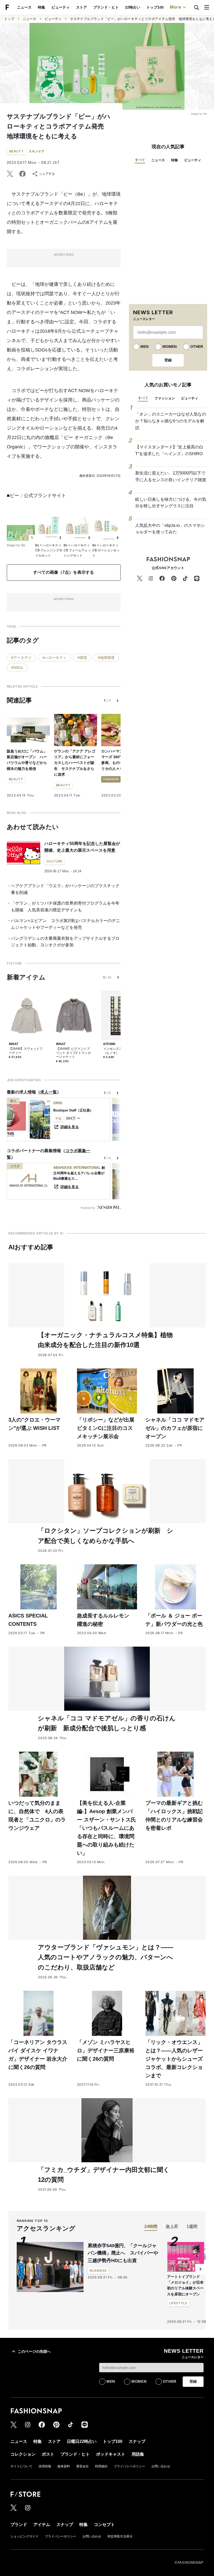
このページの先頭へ (34, 2351)
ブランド (19, 2525)
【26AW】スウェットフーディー (26, 1051)
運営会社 (82, 2466)
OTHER (197, 347)
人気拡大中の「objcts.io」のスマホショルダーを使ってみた (170, 529)
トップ (9, 19)
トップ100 (155, 7)
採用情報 (45, 2466)
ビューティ (61, 7)
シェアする (47, 174)
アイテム (42, 2525)
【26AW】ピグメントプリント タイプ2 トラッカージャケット (73, 1053)
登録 (168, 360)
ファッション (165, 398)
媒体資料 (64, 2466)
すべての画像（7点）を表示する (64, 572)
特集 (41, 7)
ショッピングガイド (25, 2536)
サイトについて (21, 2466)
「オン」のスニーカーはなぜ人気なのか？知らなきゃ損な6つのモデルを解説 (171, 421)
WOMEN (170, 347)
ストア (81, 7)
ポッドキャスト (111, 2454)
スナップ (137, 2441)
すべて (140, 160)
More (176, 7)
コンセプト (104, 2525)
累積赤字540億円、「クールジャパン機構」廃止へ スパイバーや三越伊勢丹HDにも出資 (123, 2253)
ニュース (24, 7)
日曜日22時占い (82, 2441)
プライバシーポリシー (129, 2466)
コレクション (23, 2454)
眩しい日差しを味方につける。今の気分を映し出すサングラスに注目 (171, 503)
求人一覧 (49, 1092)
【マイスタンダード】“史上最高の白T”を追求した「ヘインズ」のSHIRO (169, 450)
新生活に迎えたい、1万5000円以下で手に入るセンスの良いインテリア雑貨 (171, 476)
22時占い (133, 7)
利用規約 (101, 2466)
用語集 (138, 2454)
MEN (144, 347)
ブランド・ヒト (106, 7)
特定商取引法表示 (120, 2536)
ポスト (48, 2454)
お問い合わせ (161, 2466)
